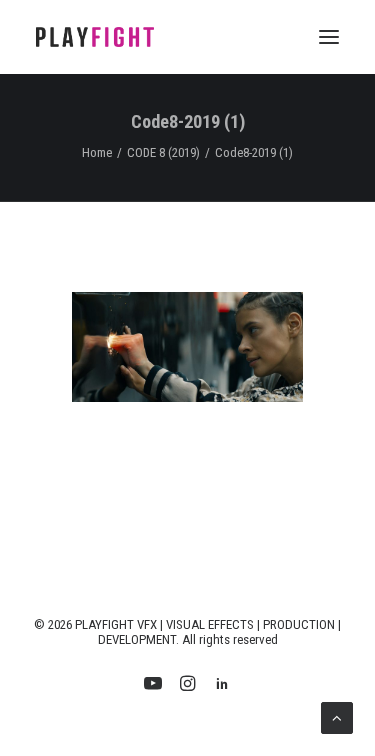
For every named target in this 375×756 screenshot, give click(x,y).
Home (97, 152)
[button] (329, 37)
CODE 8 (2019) (163, 152)
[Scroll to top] (337, 717)
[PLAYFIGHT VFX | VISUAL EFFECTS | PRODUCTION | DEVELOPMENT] (95, 37)
